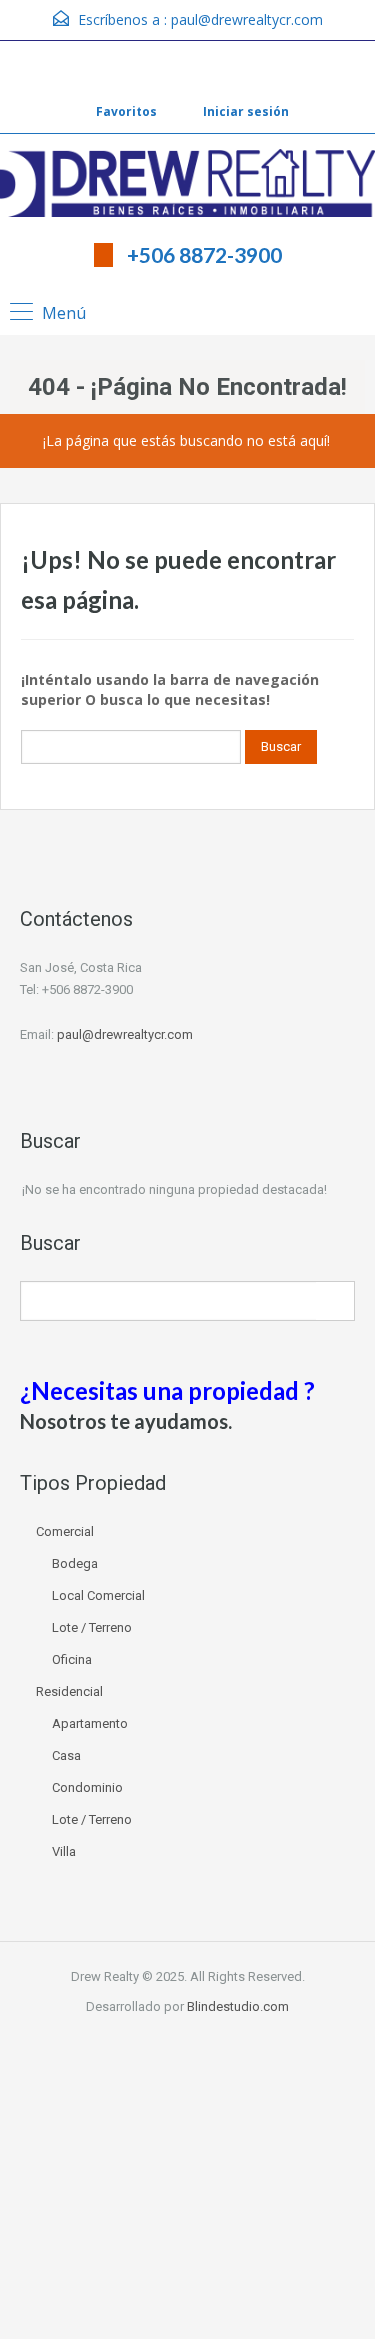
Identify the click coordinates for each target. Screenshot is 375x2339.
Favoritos (126, 111)
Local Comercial (98, 1595)
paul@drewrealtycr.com (247, 19)
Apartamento (90, 1723)
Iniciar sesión (244, 111)
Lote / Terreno (92, 1627)
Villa (64, 1851)
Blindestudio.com (238, 2006)
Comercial (65, 1531)
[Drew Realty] (187, 185)
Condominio (87, 1787)
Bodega (75, 1563)
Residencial (69, 1691)
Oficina (72, 1659)
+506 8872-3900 (204, 254)
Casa (66, 1755)
